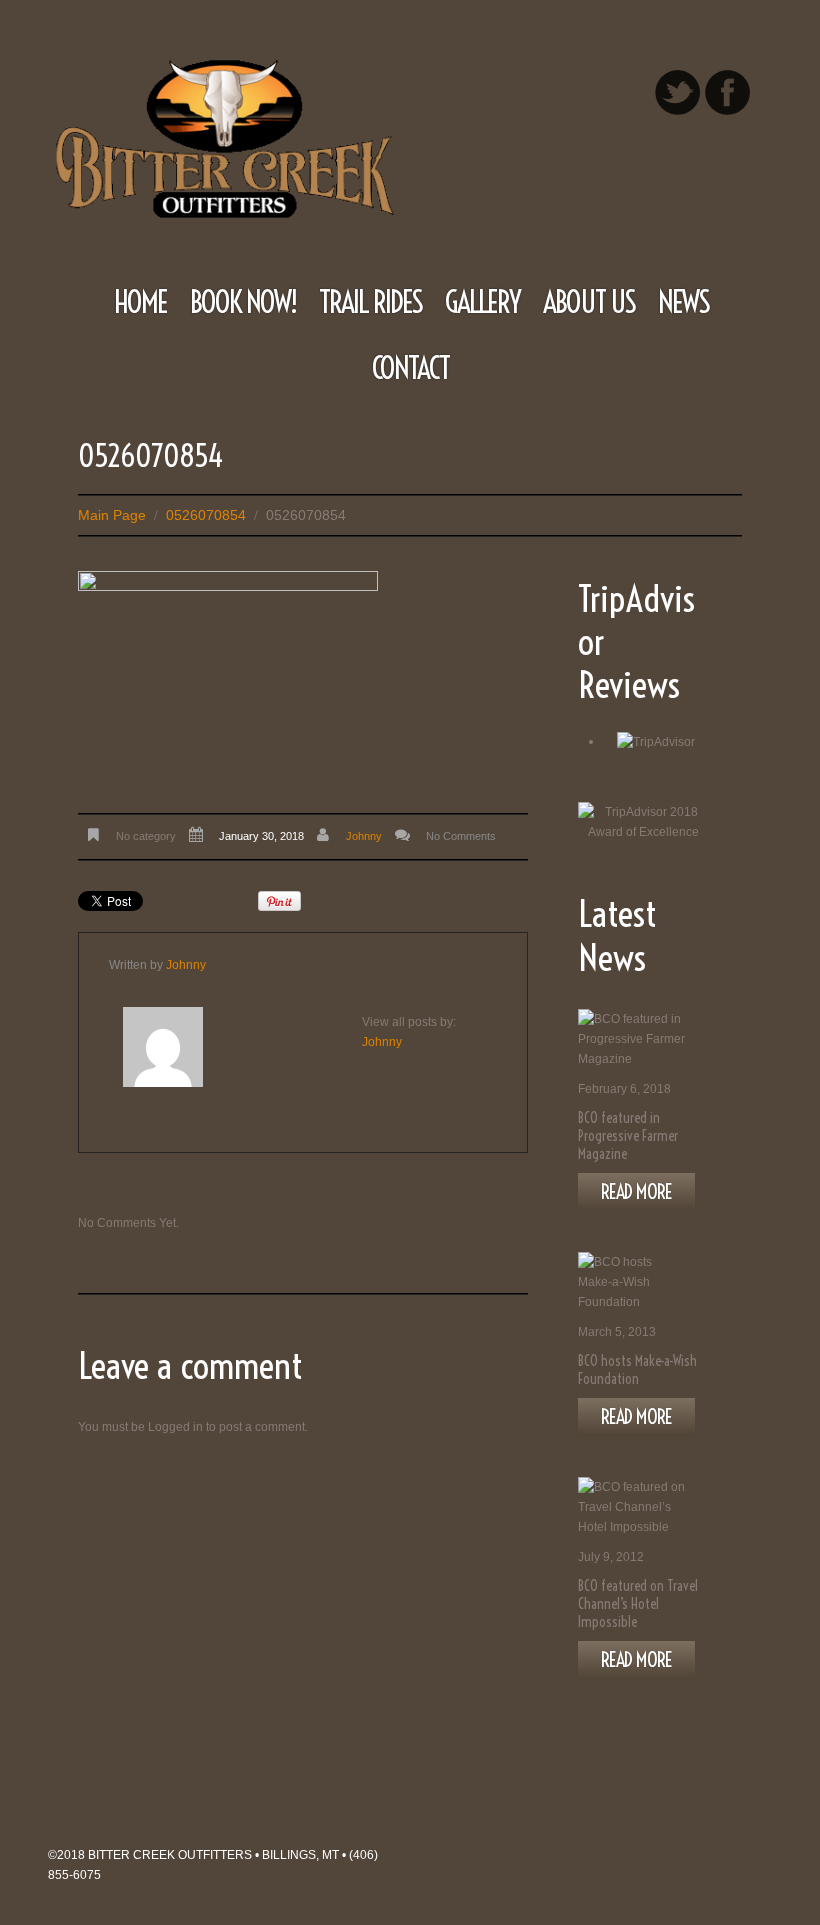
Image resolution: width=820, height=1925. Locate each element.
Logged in (175, 1427)
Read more (636, 1191)
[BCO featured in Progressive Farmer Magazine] (633, 1039)
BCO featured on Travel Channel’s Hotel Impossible (638, 1604)
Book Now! (243, 302)
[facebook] (727, 92)
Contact (410, 368)
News (683, 302)
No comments (461, 836)
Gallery (482, 302)
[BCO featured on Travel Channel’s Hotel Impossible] (633, 1507)
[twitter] (677, 92)
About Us (589, 302)
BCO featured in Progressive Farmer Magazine (628, 1136)
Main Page (112, 515)
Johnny (364, 836)
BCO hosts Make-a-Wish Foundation (637, 1370)
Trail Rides (370, 302)
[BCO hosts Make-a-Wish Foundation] (633, 1282)
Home (140, 302)
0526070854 (206, 515)
